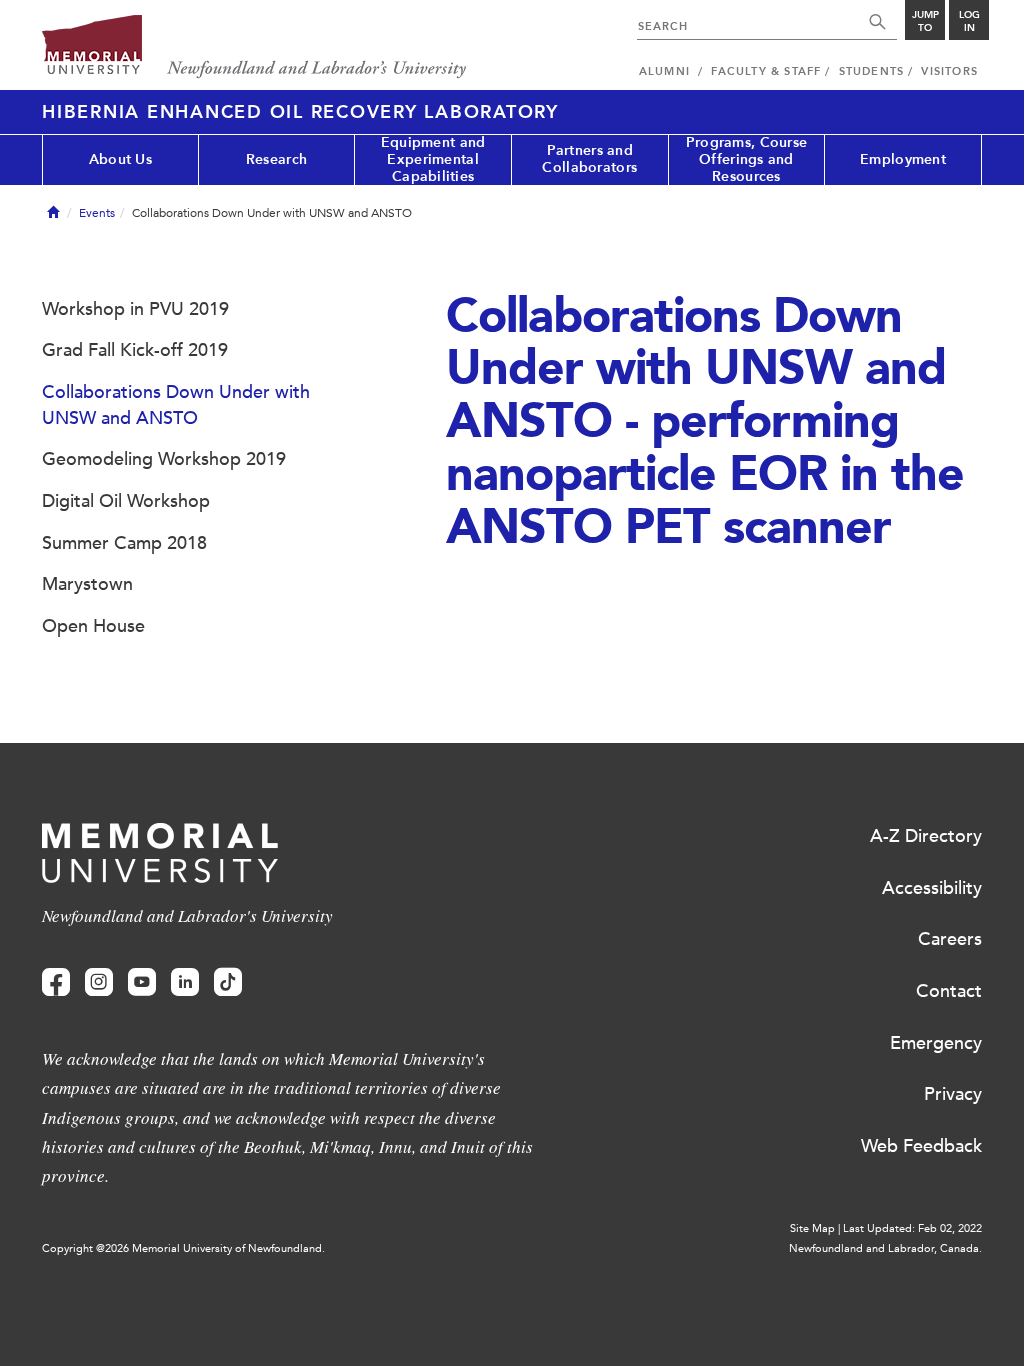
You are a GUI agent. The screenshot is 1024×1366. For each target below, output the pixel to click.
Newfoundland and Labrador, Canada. (885, 1248)
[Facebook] (56, 982)
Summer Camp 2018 (124, 543)
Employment (903, 159)
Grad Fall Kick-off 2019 (135, 350)
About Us (120, 159)
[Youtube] (142, 982)
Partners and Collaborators (589, 159)
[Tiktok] (228, 982)
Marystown (87, 584)
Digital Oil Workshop (126, 501)
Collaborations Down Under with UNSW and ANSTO (176, 405)
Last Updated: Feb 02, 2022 (912, 1228)
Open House (93, 626)
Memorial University (254, 47)
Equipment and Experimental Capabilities (433, 160)
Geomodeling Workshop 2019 (164, 459)
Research (276, 159)
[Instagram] (99, 982)
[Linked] (185, 982)
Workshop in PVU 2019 (135, 309)
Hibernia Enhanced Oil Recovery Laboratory (300, 112)
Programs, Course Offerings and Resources (746, 160)
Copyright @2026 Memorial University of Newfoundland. (183, 1248)
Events (97, 213)
